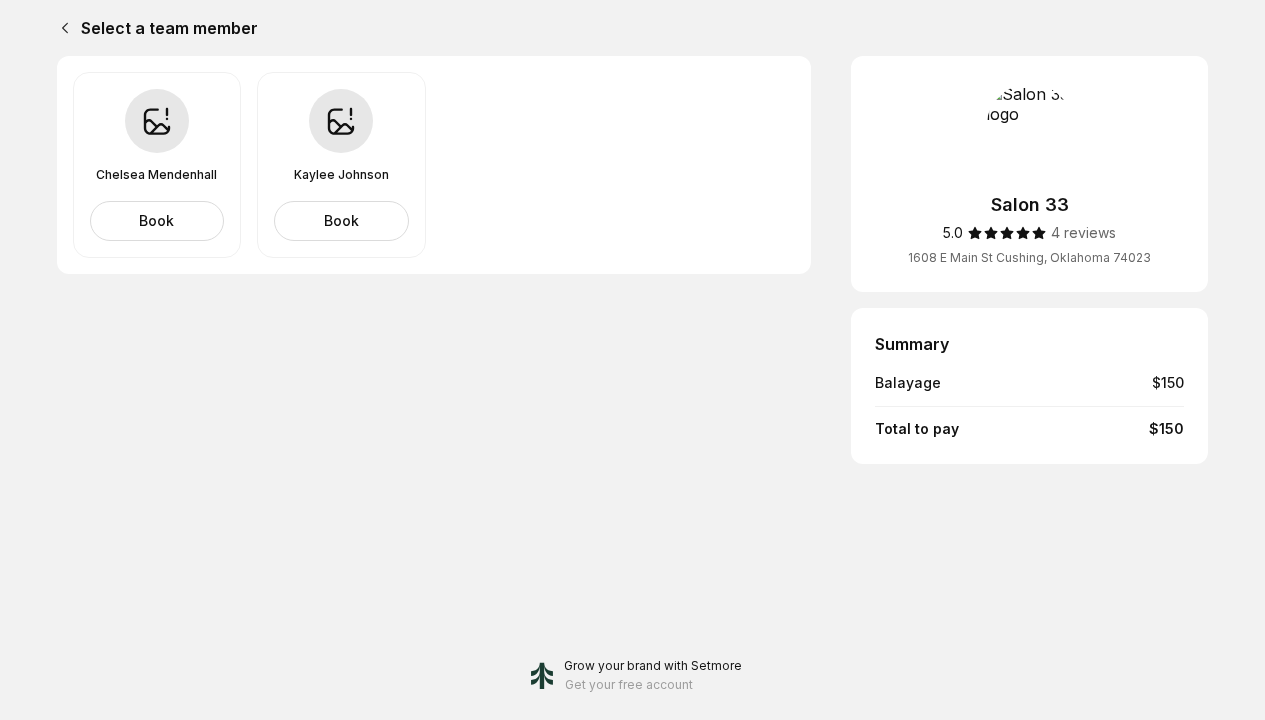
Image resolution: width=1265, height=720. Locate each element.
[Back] (61, 28)
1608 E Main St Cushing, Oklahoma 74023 (1029, 257)
